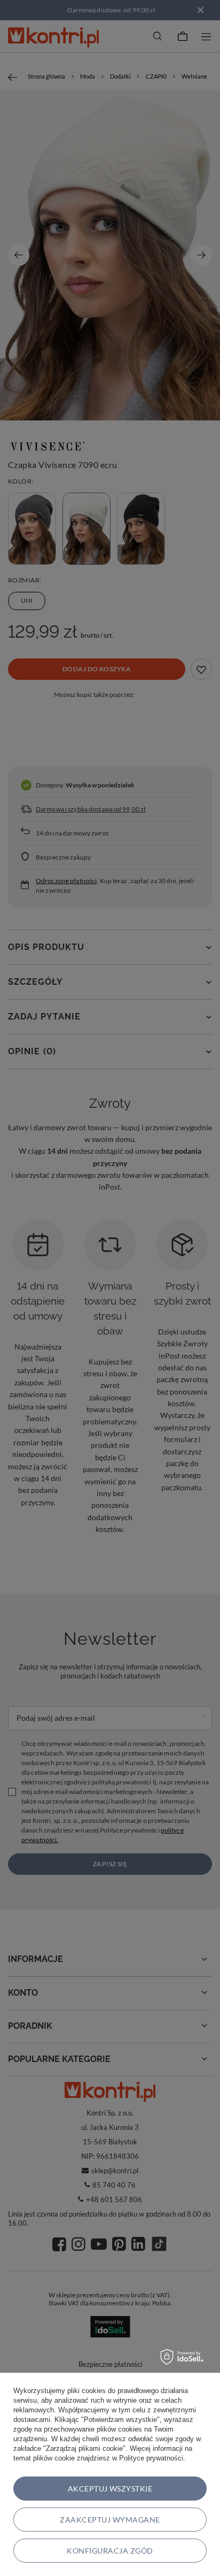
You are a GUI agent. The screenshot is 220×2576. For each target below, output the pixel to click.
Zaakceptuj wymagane (110, 2520)
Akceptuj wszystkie (110, 2489)
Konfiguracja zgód (110, 2551)
